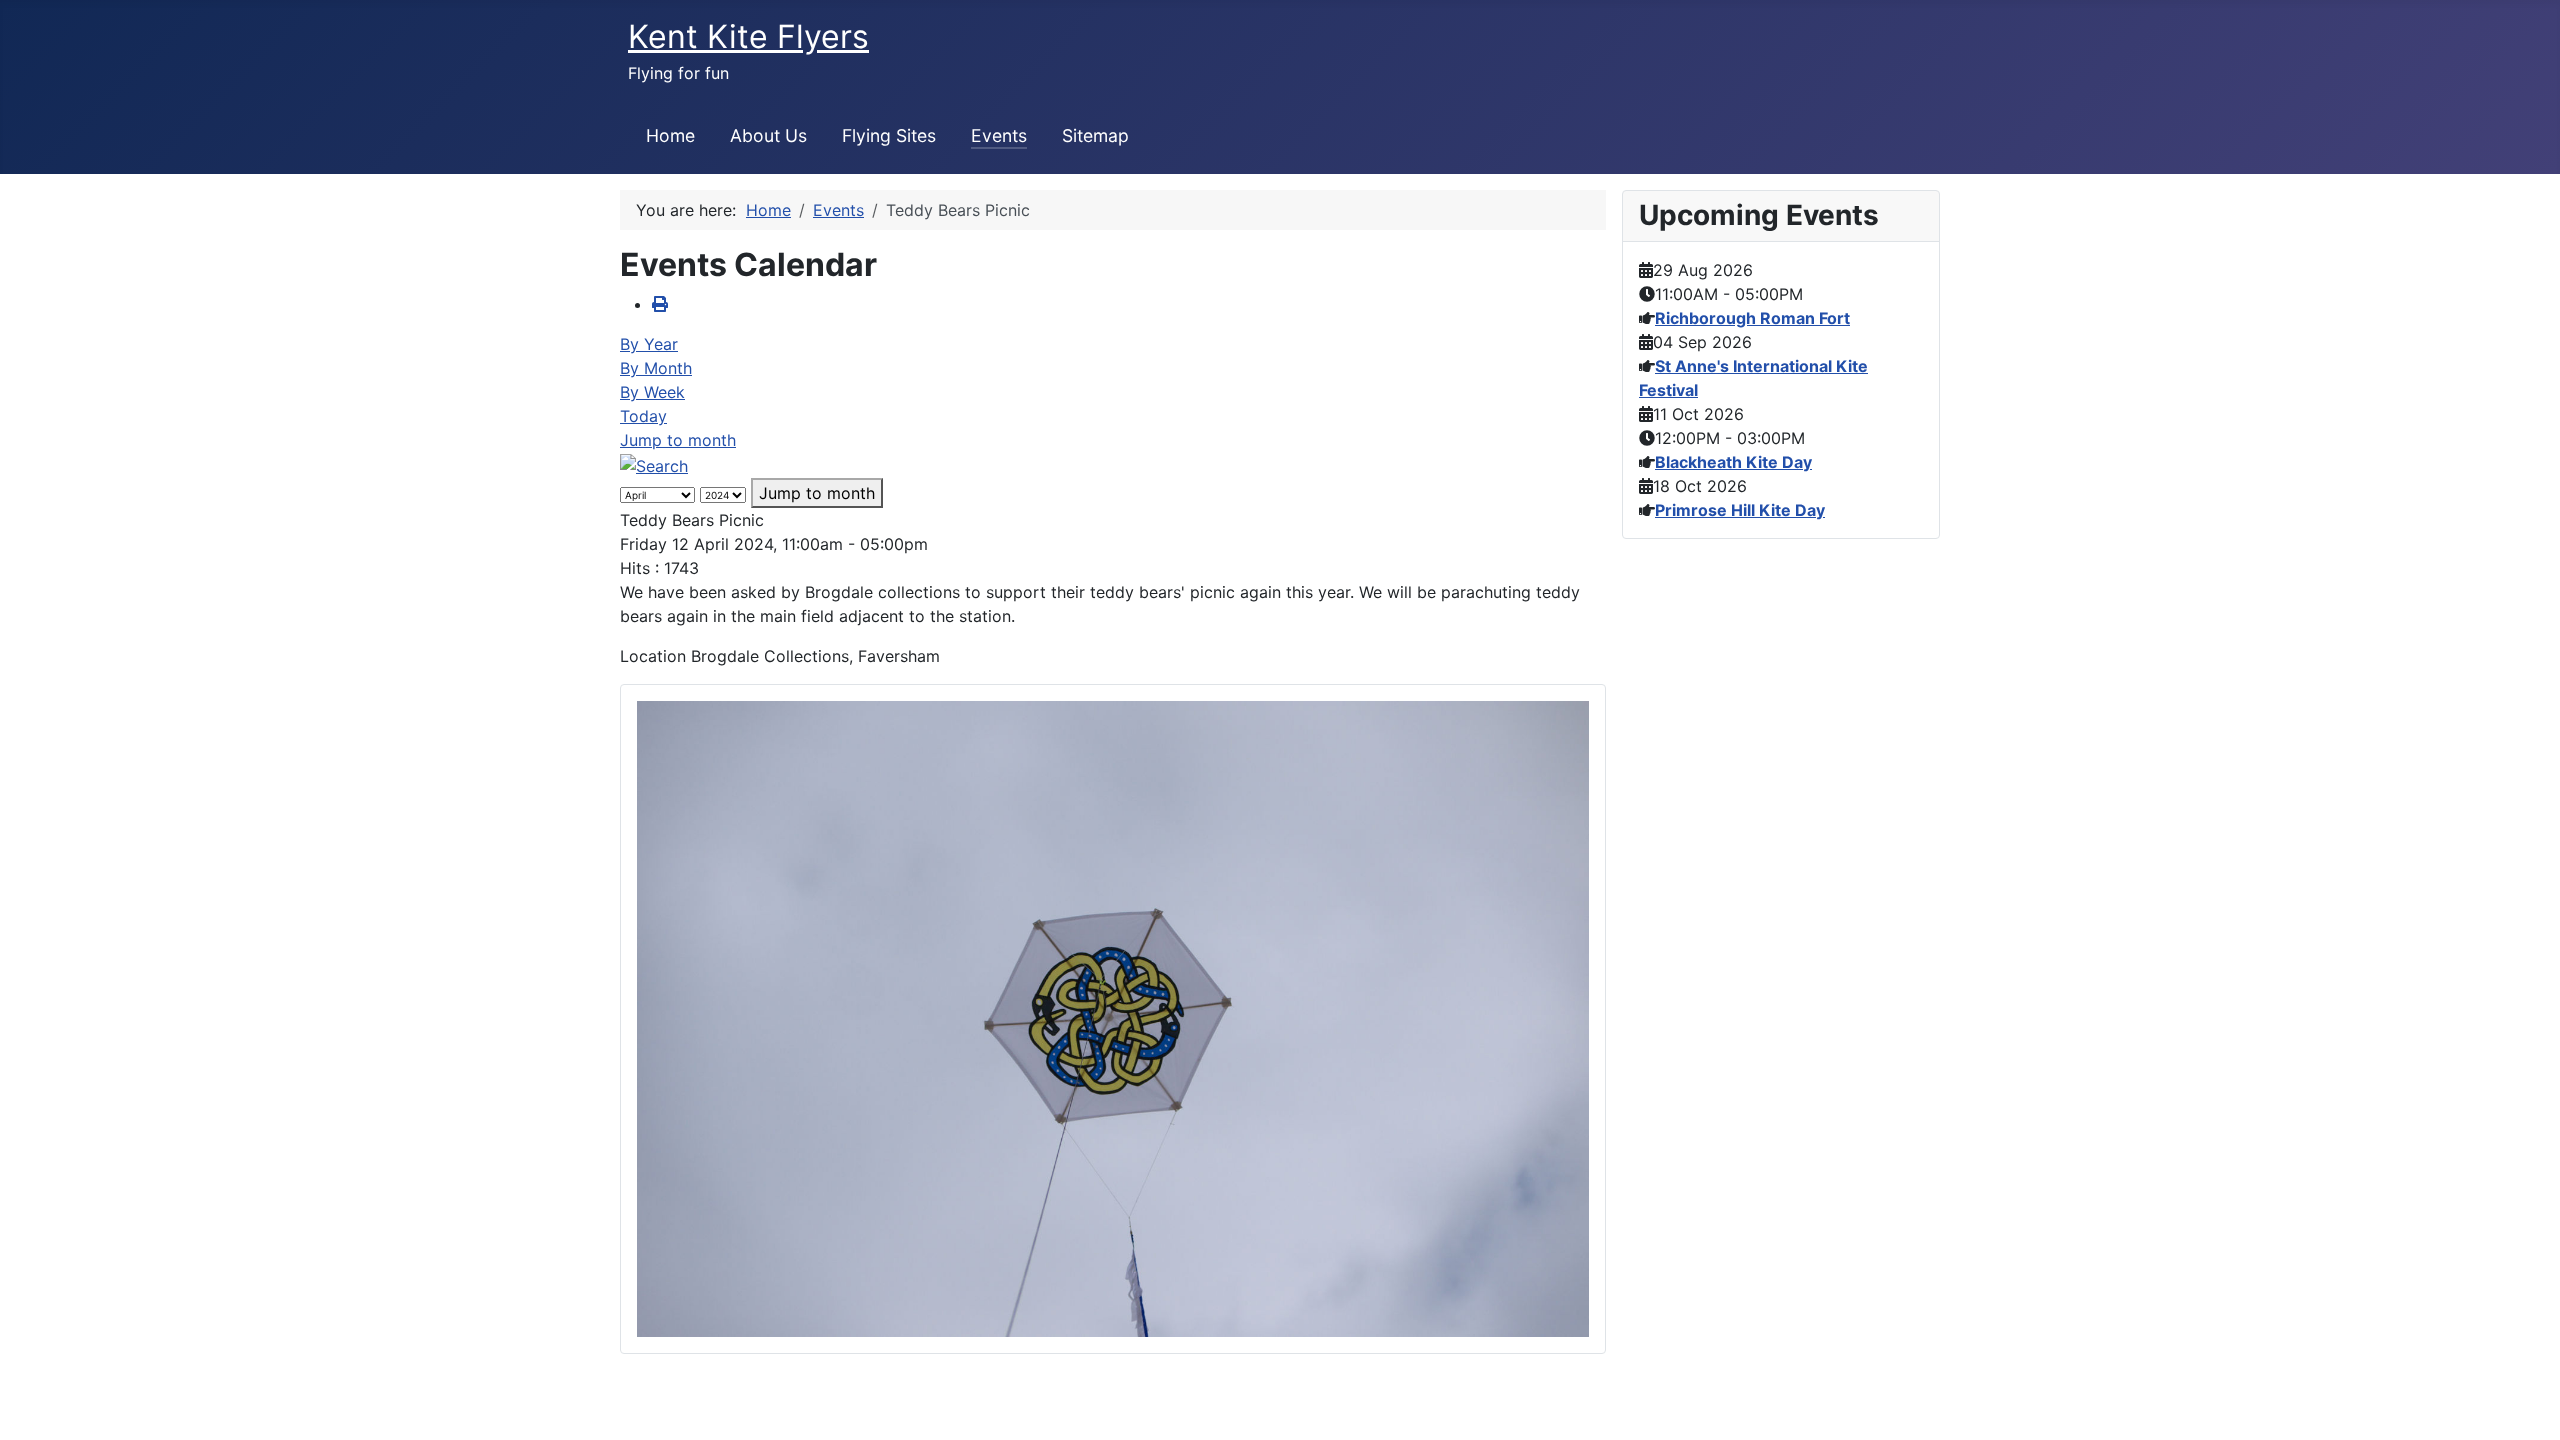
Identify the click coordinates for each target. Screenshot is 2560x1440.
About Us (768, 135)
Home (670, 135)
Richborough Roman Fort (1752, 318)
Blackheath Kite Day (1733, 462)
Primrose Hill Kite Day (1740, 510)
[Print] (660, 304)
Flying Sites (889, 135)
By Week (652, 392)
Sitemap (1095, 135)
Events (999, 135)
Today (643, 416)
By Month (656, 368)
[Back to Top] (2525, 1403)
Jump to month (678, 440)
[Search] (654, 464)
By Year (649, 344)
